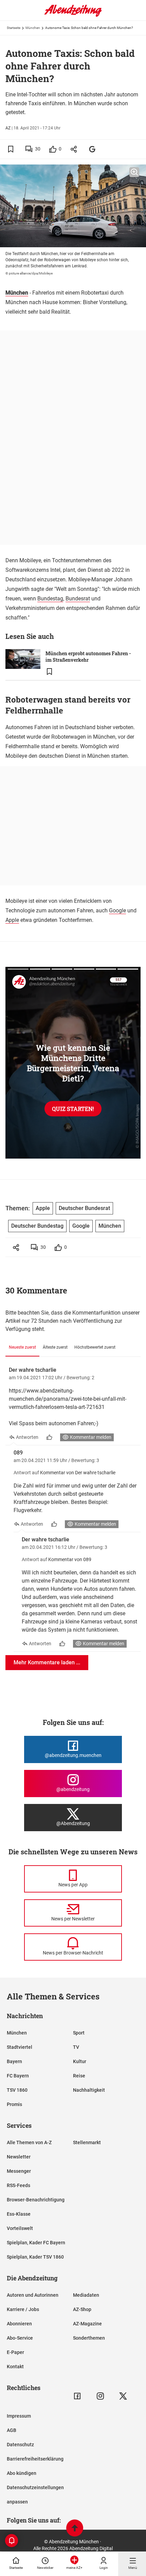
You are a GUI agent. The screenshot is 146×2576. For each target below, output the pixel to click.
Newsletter (19, 2157)
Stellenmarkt (87, 2142)
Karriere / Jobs (23, 2309)
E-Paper (15, 2352)
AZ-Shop (82, 2309)
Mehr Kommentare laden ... (47, 1662)
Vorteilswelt (20, 2228)
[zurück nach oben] (75, 2529)
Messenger (19, 2171)
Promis (14, 2104)
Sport (79, 2033)
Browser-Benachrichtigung (36, 2200)
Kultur (80, 2061)
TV (76, 2047)
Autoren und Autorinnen (33, 2295)
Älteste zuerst (55, 1347)
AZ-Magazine (87, 2324)
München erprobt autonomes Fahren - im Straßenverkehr (88, 657)
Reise (79, 2076)
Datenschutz (20, 2445)
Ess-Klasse (19, 2214)
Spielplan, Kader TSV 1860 (35, 2257)
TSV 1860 (17, 2090)
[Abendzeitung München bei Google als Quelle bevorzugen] (93, 149)
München (33, 28)
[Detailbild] (134, 172)
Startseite (14, 28)
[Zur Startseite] (73, 15)
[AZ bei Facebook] (77, 2396)
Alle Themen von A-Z (29, 2142)
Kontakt (15, 2367)
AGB (12, 2430)
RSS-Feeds (19, 2185)
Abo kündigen (22, 2473)
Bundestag (50, 599)
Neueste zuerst (22, 1347)
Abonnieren (19, 2324)
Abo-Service (20, 2338)
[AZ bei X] (123, 2396)
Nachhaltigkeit (89, 2090)
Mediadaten (86, 2295)
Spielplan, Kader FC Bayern (36, 2243)
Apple (12, 920)
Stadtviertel (20, 2047)
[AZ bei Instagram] (100, 2396)
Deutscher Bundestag (37, 1226)
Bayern (14, 2061)
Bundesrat (78, 599)
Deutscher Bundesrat (84, 1208)
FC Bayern (18, 2076)
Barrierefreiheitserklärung (35, 2459)
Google (117, 910)
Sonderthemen (89, 2338)
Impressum (19, 2416)
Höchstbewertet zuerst (95, 1347)
